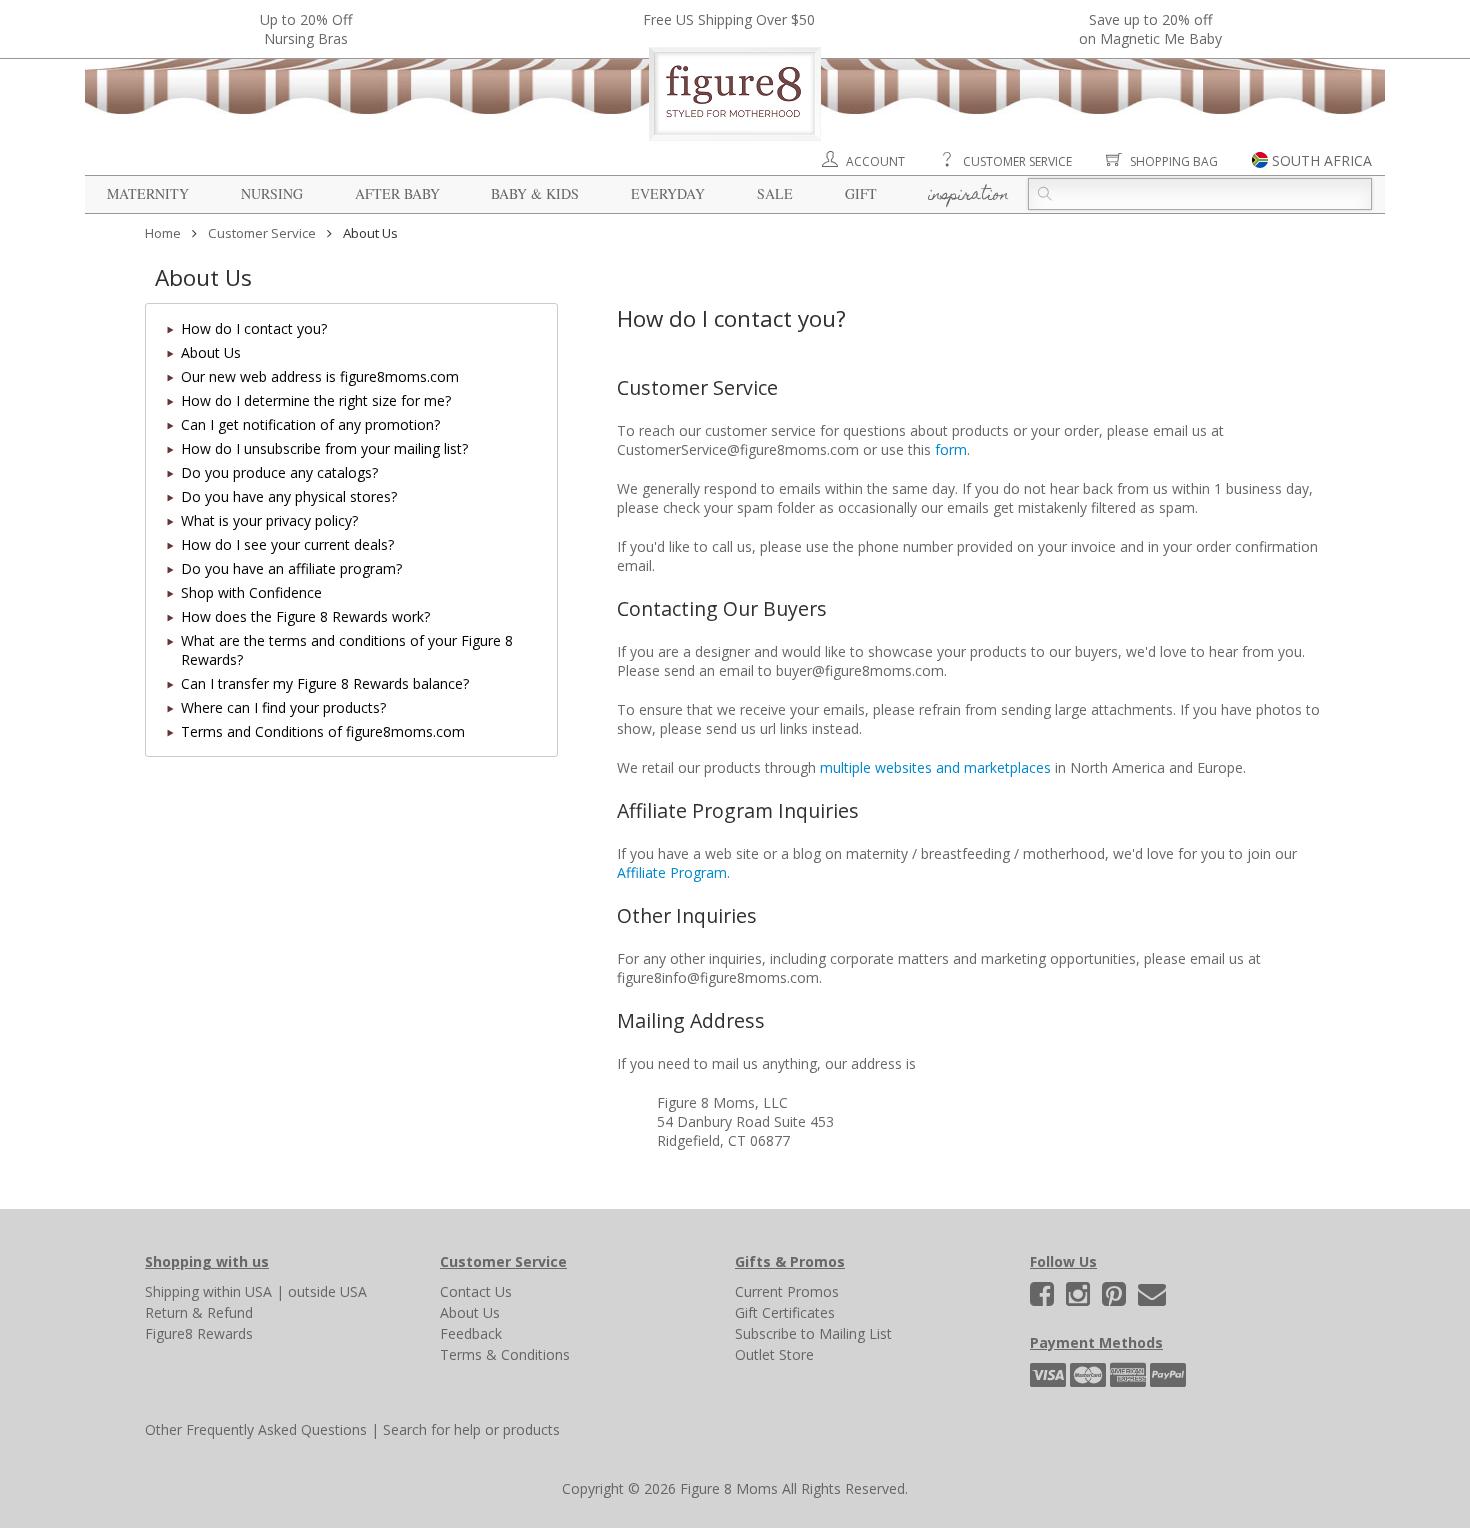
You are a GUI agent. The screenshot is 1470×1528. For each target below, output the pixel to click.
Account (875, 161)
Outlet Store (774, 1354)
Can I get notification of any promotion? (310, 424)
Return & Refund (199, 1312)
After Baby (397, 193)
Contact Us (476, 1291)
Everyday (668, 193)
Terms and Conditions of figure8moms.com (323, 731)
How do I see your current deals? (287, 544)
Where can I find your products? (283, 707)
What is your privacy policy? (269, 520)
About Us (211, 352)
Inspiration (968, 196)
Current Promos (787, 1291)
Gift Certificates (785, 1312)
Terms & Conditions (505, 1354)
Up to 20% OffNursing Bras (306, 29)
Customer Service (1017, 161)
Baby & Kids (535, 193)
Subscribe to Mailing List (813, 1333)
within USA (237, 1291)
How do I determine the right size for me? (316, 400)
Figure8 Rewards (199, 1333)
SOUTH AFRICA (1322, 160)
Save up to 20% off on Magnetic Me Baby (1150, 29)
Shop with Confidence (251, 592)
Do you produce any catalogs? (279, 472)
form (951, 449)
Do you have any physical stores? (289, 496)
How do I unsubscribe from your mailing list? (324, 448)
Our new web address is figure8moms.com (320, 376)
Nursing (272, 193)
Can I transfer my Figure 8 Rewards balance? (325, 683)
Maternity (148, 193)
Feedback (471, 1333)
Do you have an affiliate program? (291, 568)
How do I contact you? (254, 328)
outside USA (327, 1291)
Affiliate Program (672, 872)
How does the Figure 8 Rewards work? (305, 616)
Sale (775, 193)
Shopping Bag (1174, 161)
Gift (861, 193)
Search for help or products (471, 1429)
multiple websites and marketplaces (935, 767)
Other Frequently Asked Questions (256, 1429)
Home (163, 233)
